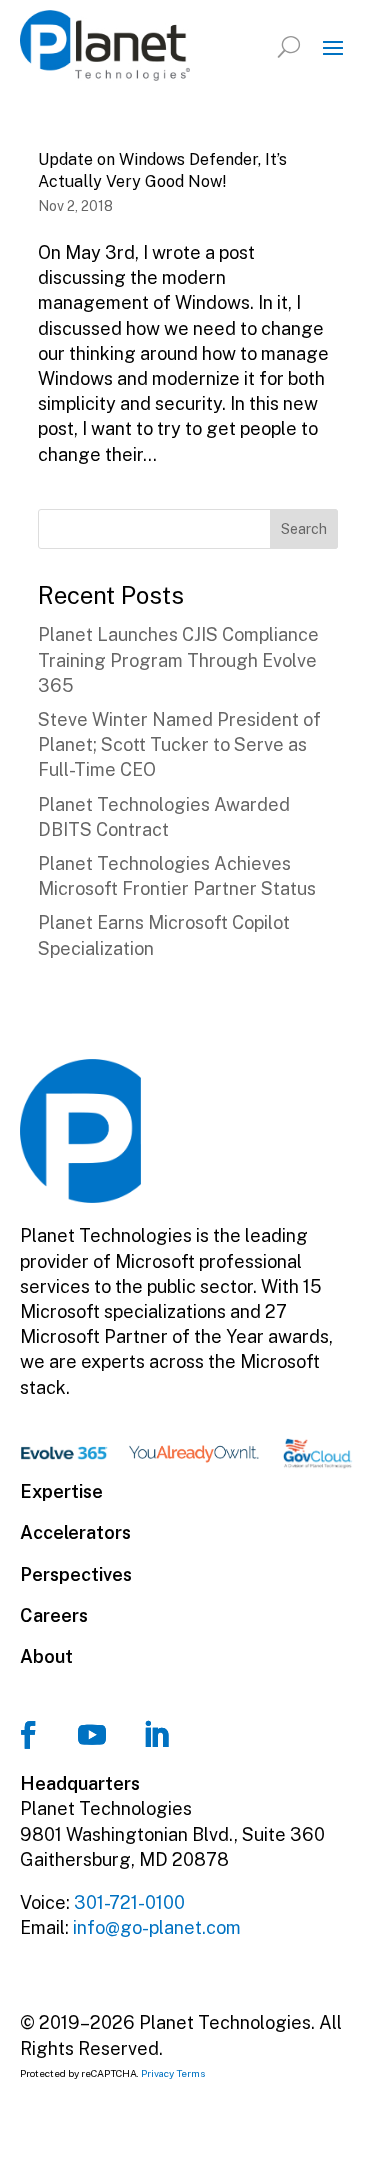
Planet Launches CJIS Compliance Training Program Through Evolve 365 (178, 659)
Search (304, 529)
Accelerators (75, 1532)
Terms (191, 2073)
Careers (54, 1615)
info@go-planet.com (157, 1927)
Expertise (61, 1491)
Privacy (157, 2073)
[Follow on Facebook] (28, 1735)
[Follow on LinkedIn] (156, 1735)
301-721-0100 (129, 1902)
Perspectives (76, 1574)
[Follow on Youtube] (92, 1735)
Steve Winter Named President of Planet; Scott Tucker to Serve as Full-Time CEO (179, 744)
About (46, 1656)
